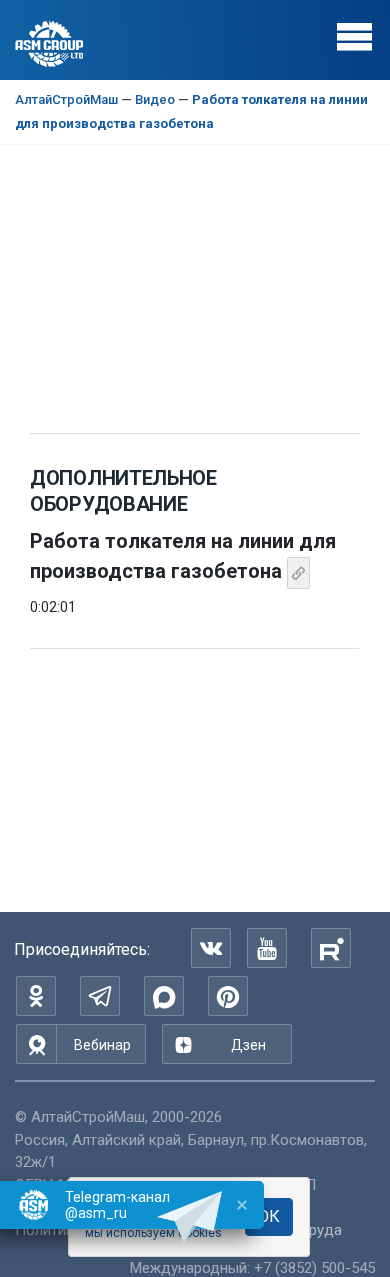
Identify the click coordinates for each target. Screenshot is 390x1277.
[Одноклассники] (36, 996)
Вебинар (102, 1045)
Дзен (248, 1045)
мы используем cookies (153, 1233)
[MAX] (164, 996)
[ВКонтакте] (211, 948)
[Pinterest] (228, 996)
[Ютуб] (267, 948)
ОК (269, 1216)
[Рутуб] (331, 948)
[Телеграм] (100, 996)
